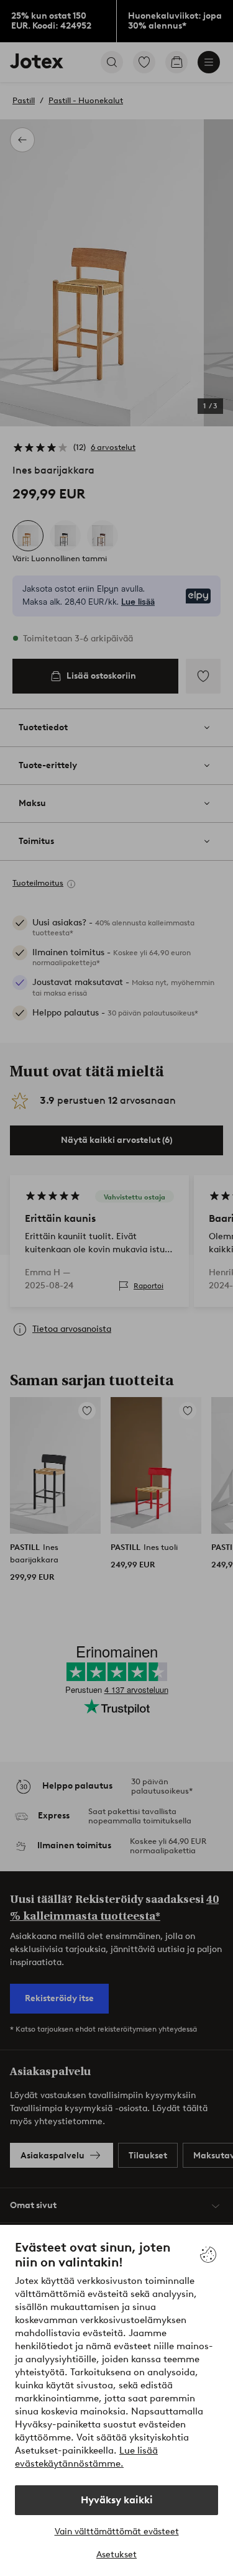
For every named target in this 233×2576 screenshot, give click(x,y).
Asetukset (116, 2555)
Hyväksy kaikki (117, 2500)
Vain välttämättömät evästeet (117, 2532)
